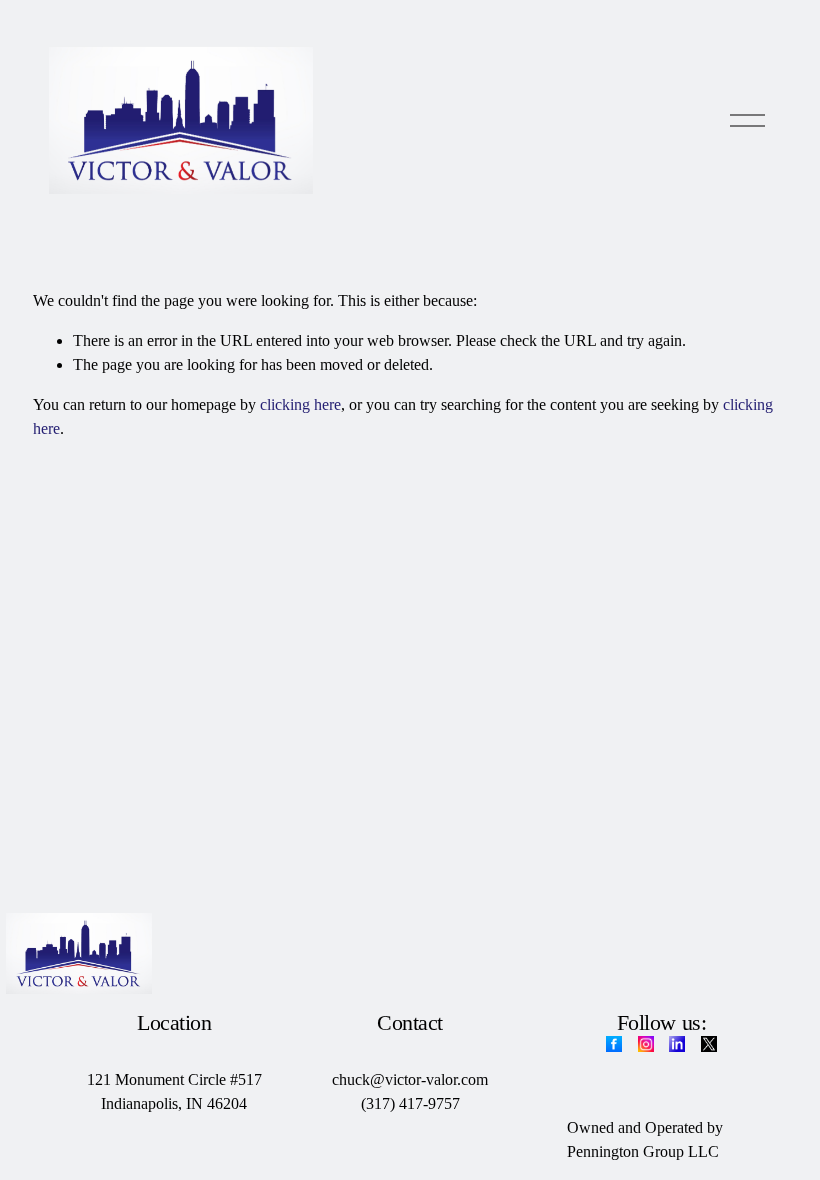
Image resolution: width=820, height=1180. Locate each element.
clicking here (300, 404)
